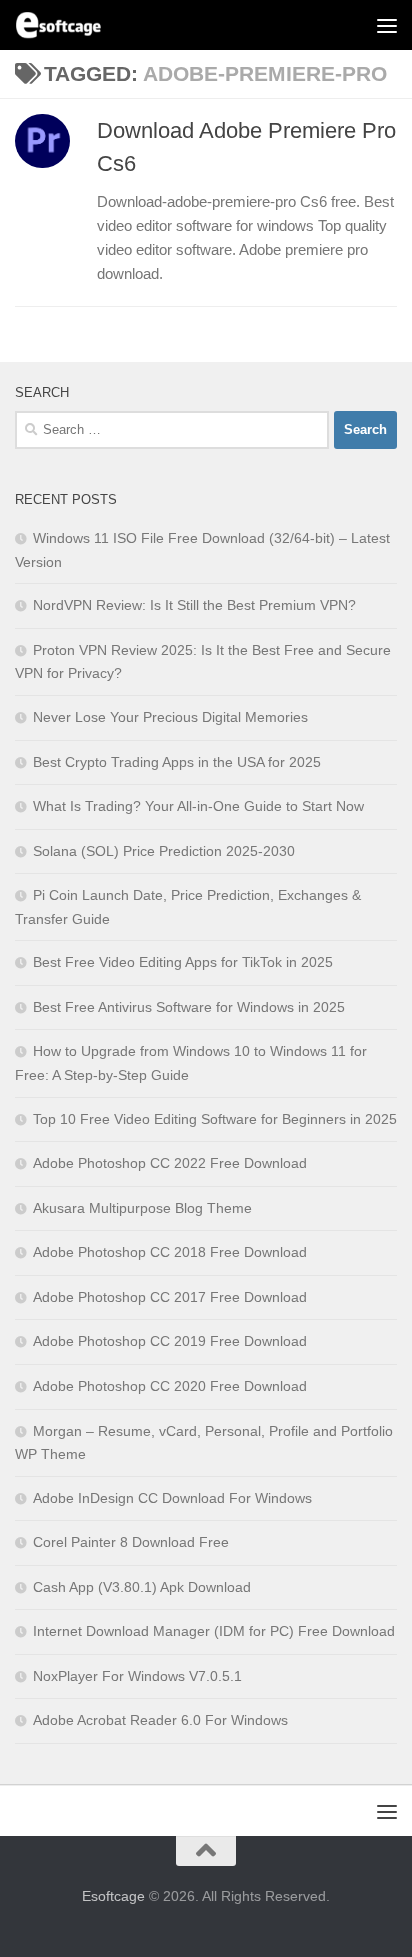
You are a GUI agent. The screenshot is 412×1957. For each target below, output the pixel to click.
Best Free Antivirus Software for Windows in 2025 (189, 1007)
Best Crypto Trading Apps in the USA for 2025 (177, 762)
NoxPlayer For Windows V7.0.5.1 (137, 1676)
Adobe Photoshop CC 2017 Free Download (170, 1297)
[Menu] (387, 25)
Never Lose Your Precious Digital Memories (170, 717)
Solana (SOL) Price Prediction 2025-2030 (164, 851)
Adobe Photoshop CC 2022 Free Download (170, 1163)
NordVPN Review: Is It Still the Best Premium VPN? (194, 605)
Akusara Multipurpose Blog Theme (142, 1208)
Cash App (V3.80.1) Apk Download (142, 1587)
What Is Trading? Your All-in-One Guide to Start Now (198, 806)
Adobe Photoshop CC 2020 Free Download (170, 1386)
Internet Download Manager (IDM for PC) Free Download (214, 1631)
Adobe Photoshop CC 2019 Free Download (170, 1341)
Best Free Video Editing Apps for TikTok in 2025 (183, 962)
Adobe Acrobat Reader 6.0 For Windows (160, 1720)
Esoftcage (113, 1896)
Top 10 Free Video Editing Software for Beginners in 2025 (215, 1119)
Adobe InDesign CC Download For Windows (172, 1498)
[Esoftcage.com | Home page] (73, 25)
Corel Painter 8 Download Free (131, 1542)
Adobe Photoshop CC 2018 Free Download (170, 1252)
